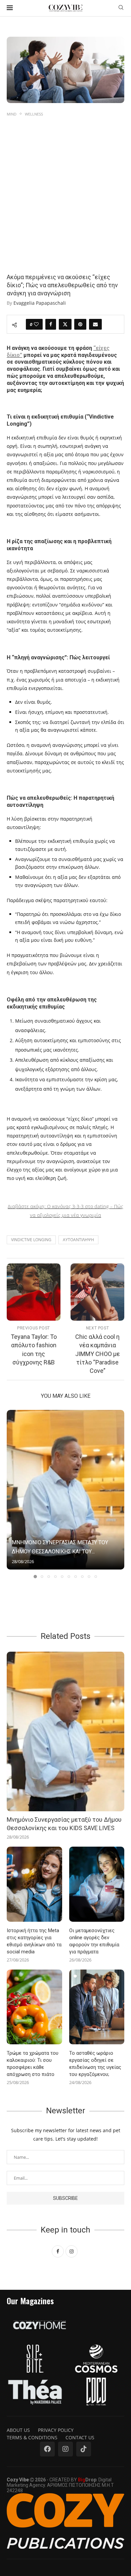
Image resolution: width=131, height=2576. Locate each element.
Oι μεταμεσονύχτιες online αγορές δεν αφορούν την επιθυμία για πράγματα (94, 1941)
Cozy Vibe (18, 2480)
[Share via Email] (95, 324)
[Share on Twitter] (65, 324)
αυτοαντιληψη (78, 1240)
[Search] (121, 8)
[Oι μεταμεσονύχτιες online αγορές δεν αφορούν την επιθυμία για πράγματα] (97, 1884)
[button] (12, 1494)
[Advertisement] (65, 187)
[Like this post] (36, 324)
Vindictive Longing (31, 1240)
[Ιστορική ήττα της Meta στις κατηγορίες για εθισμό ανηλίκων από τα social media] (34, 1884)
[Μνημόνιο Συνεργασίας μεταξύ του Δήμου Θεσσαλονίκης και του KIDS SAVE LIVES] (65, 1490)
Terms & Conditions (32, 2437)
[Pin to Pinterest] (80, 324)
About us (18, 2430)
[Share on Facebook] (51, 324)
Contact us (80, 2437)
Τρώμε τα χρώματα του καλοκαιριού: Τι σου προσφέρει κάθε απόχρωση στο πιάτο (33, 2064)
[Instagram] (65, 2449)
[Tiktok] (84, 2449)
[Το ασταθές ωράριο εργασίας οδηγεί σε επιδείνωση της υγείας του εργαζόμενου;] (97, 2007)
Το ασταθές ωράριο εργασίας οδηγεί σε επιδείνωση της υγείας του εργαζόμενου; (95, 2064)
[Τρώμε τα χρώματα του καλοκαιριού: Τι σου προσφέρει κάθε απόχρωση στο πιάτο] (34, 2007)
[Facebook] (47, 2449)
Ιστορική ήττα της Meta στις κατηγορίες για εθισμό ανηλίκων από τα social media (34, 1941)
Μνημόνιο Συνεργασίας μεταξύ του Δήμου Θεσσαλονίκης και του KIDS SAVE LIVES (64, 1824)
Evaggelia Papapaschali (40, 303)
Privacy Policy (56, 2430)
